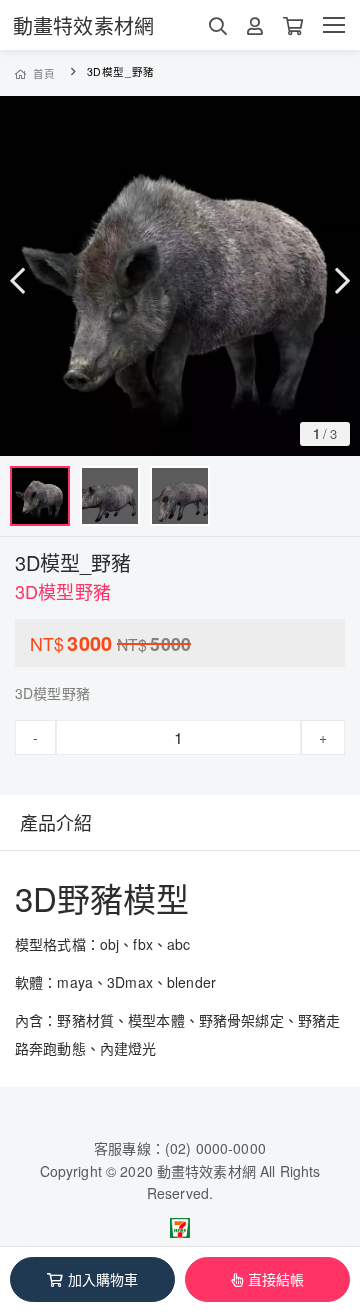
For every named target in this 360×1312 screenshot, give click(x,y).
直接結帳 (276, 1279)
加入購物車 (103, 1279)
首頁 (44, 73)
